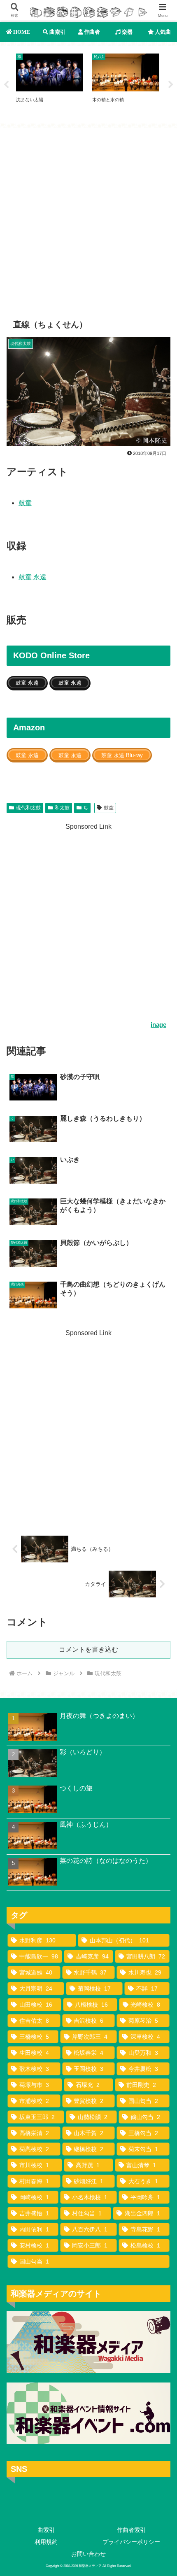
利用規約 (46, 2542)
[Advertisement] (88, 217)
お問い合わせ (88, 2554)
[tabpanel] (50, 84)
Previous (6, 85)
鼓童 (25, 503)
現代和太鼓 (28, 808)
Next (171, 85)
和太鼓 (62, 808)
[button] (160, 1601)
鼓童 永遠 (33, 577)
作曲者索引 (131, 2530)
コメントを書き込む (88, 1649)
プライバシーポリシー (131, 2542)
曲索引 (46, 2530)
